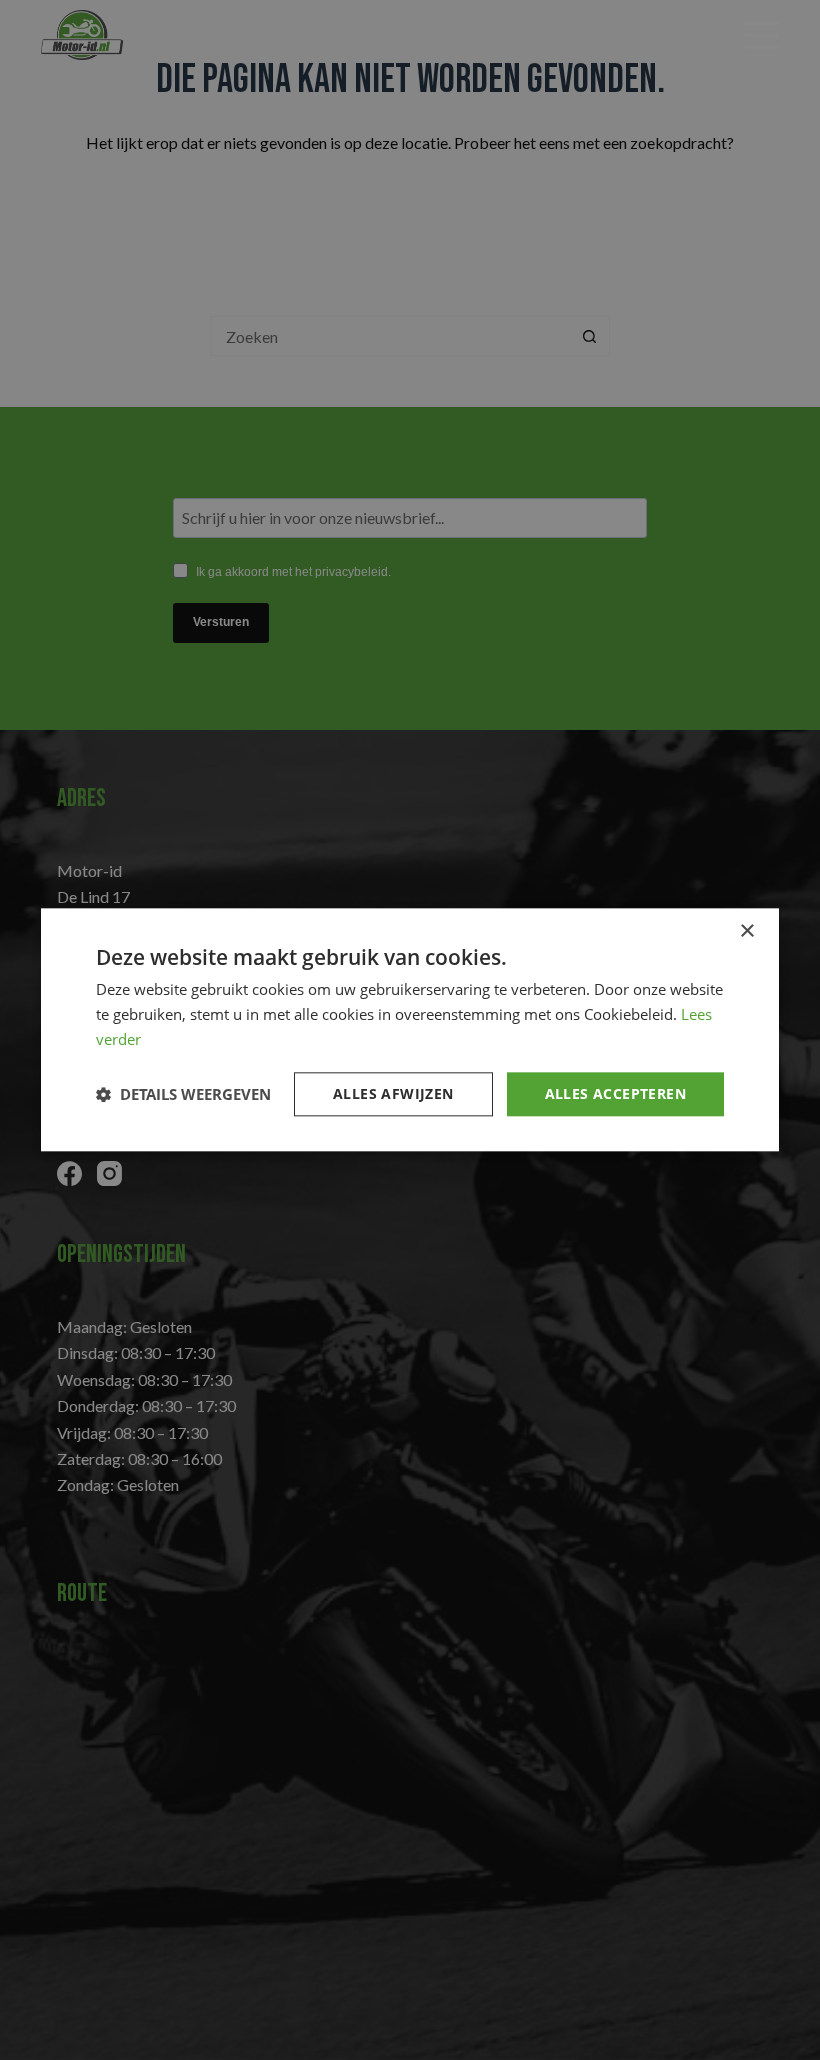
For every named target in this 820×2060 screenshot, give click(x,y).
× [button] (746, 931)
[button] (183, 1094)
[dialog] (410, 1030)
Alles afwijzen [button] (393, 1093)
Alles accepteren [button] (615, 1093)
